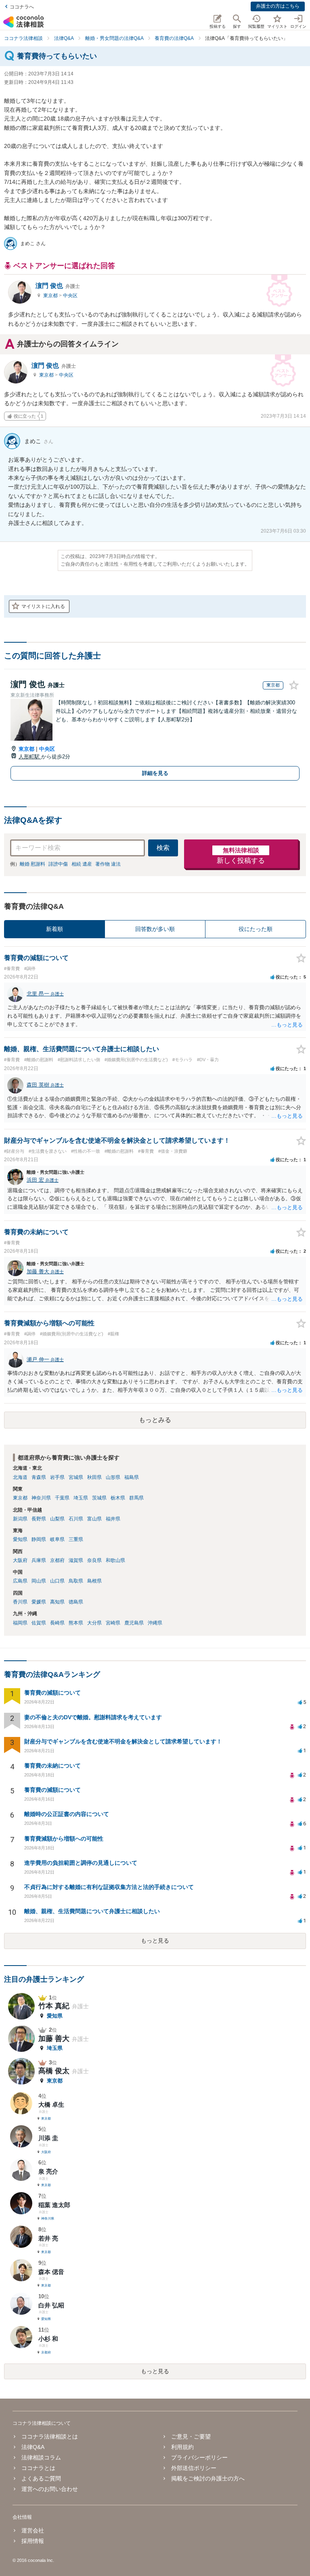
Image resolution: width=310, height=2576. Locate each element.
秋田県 (94, 1477)
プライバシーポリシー (199, 2457)
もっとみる (155, 1420)
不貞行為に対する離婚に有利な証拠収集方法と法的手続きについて (109, 1887)
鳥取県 (76, 1581)
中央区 (70, 296)
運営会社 (33, 2530)
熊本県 (76, 1623)
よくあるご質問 (41, 2478)
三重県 (76, 1539)
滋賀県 (76, 1560)
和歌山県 (115, 1560)
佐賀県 (39, 1623)
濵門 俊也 (58, 286)
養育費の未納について (52, 1766)
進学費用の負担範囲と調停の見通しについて (81, 1863)
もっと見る (155, 1941)
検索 (163, 848)
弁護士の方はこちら (278, 6)
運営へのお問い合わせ (50, 2489)
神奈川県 (41, 1498)
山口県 (57, 1581)
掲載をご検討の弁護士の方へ (208, 2478)
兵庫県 (39, 1560)
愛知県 (20, 1539)
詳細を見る (155, 773)
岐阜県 (57, 1539)
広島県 (20, 1581)
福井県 (113, 1519)
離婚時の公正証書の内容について (67, 1814)
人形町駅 (30, 757)
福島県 (132, 1477)
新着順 (54, 929)
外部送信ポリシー (194, 2468)
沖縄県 (155, 1623)
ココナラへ (22, 7)
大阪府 (20, 1560)
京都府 (57, 1560)
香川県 (20, 1602)
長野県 (39, 1519)
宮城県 (76, 1477)
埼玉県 (81, 1498)
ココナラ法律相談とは (50, 2436)
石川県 (76, 1519)
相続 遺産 (82, 864)
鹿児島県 (134, 1623)
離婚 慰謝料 (32, 864)
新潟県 (20, 1519)
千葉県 (62, 1498)
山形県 (113, 1477)
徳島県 (76, 1602)
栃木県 (118, 1498)
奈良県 (94, 1560)
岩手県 (57, 1477)
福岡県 (20, 1623)
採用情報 (33, 2541)
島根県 (94, 1581)
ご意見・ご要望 (191, 2436)
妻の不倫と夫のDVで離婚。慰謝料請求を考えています (93, 1717)
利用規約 (182, 2447)
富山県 (94, 1519)
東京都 (51, 296)
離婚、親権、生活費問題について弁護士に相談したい (92, 1911)
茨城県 (99, 1498)
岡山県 (39, 1581)
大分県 (94, 1623)
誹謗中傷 (58, 864)
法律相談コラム (41, 2457)
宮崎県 (113, 1623)
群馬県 (136, 1498)
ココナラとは (38, 2468)
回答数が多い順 (155, 929)
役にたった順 (256, 929)
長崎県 (57, 1623)
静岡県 (39, 1539)
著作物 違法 (108, 864)
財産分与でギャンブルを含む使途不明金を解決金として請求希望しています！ (123, 1741)
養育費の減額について (52, 1693)
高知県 (57, 1602)
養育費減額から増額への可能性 (64, 1839)
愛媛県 (39, 1602)
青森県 (39, 1477)
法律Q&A (33, 2447)
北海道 (20, 1477)
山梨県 (57, 1519)
